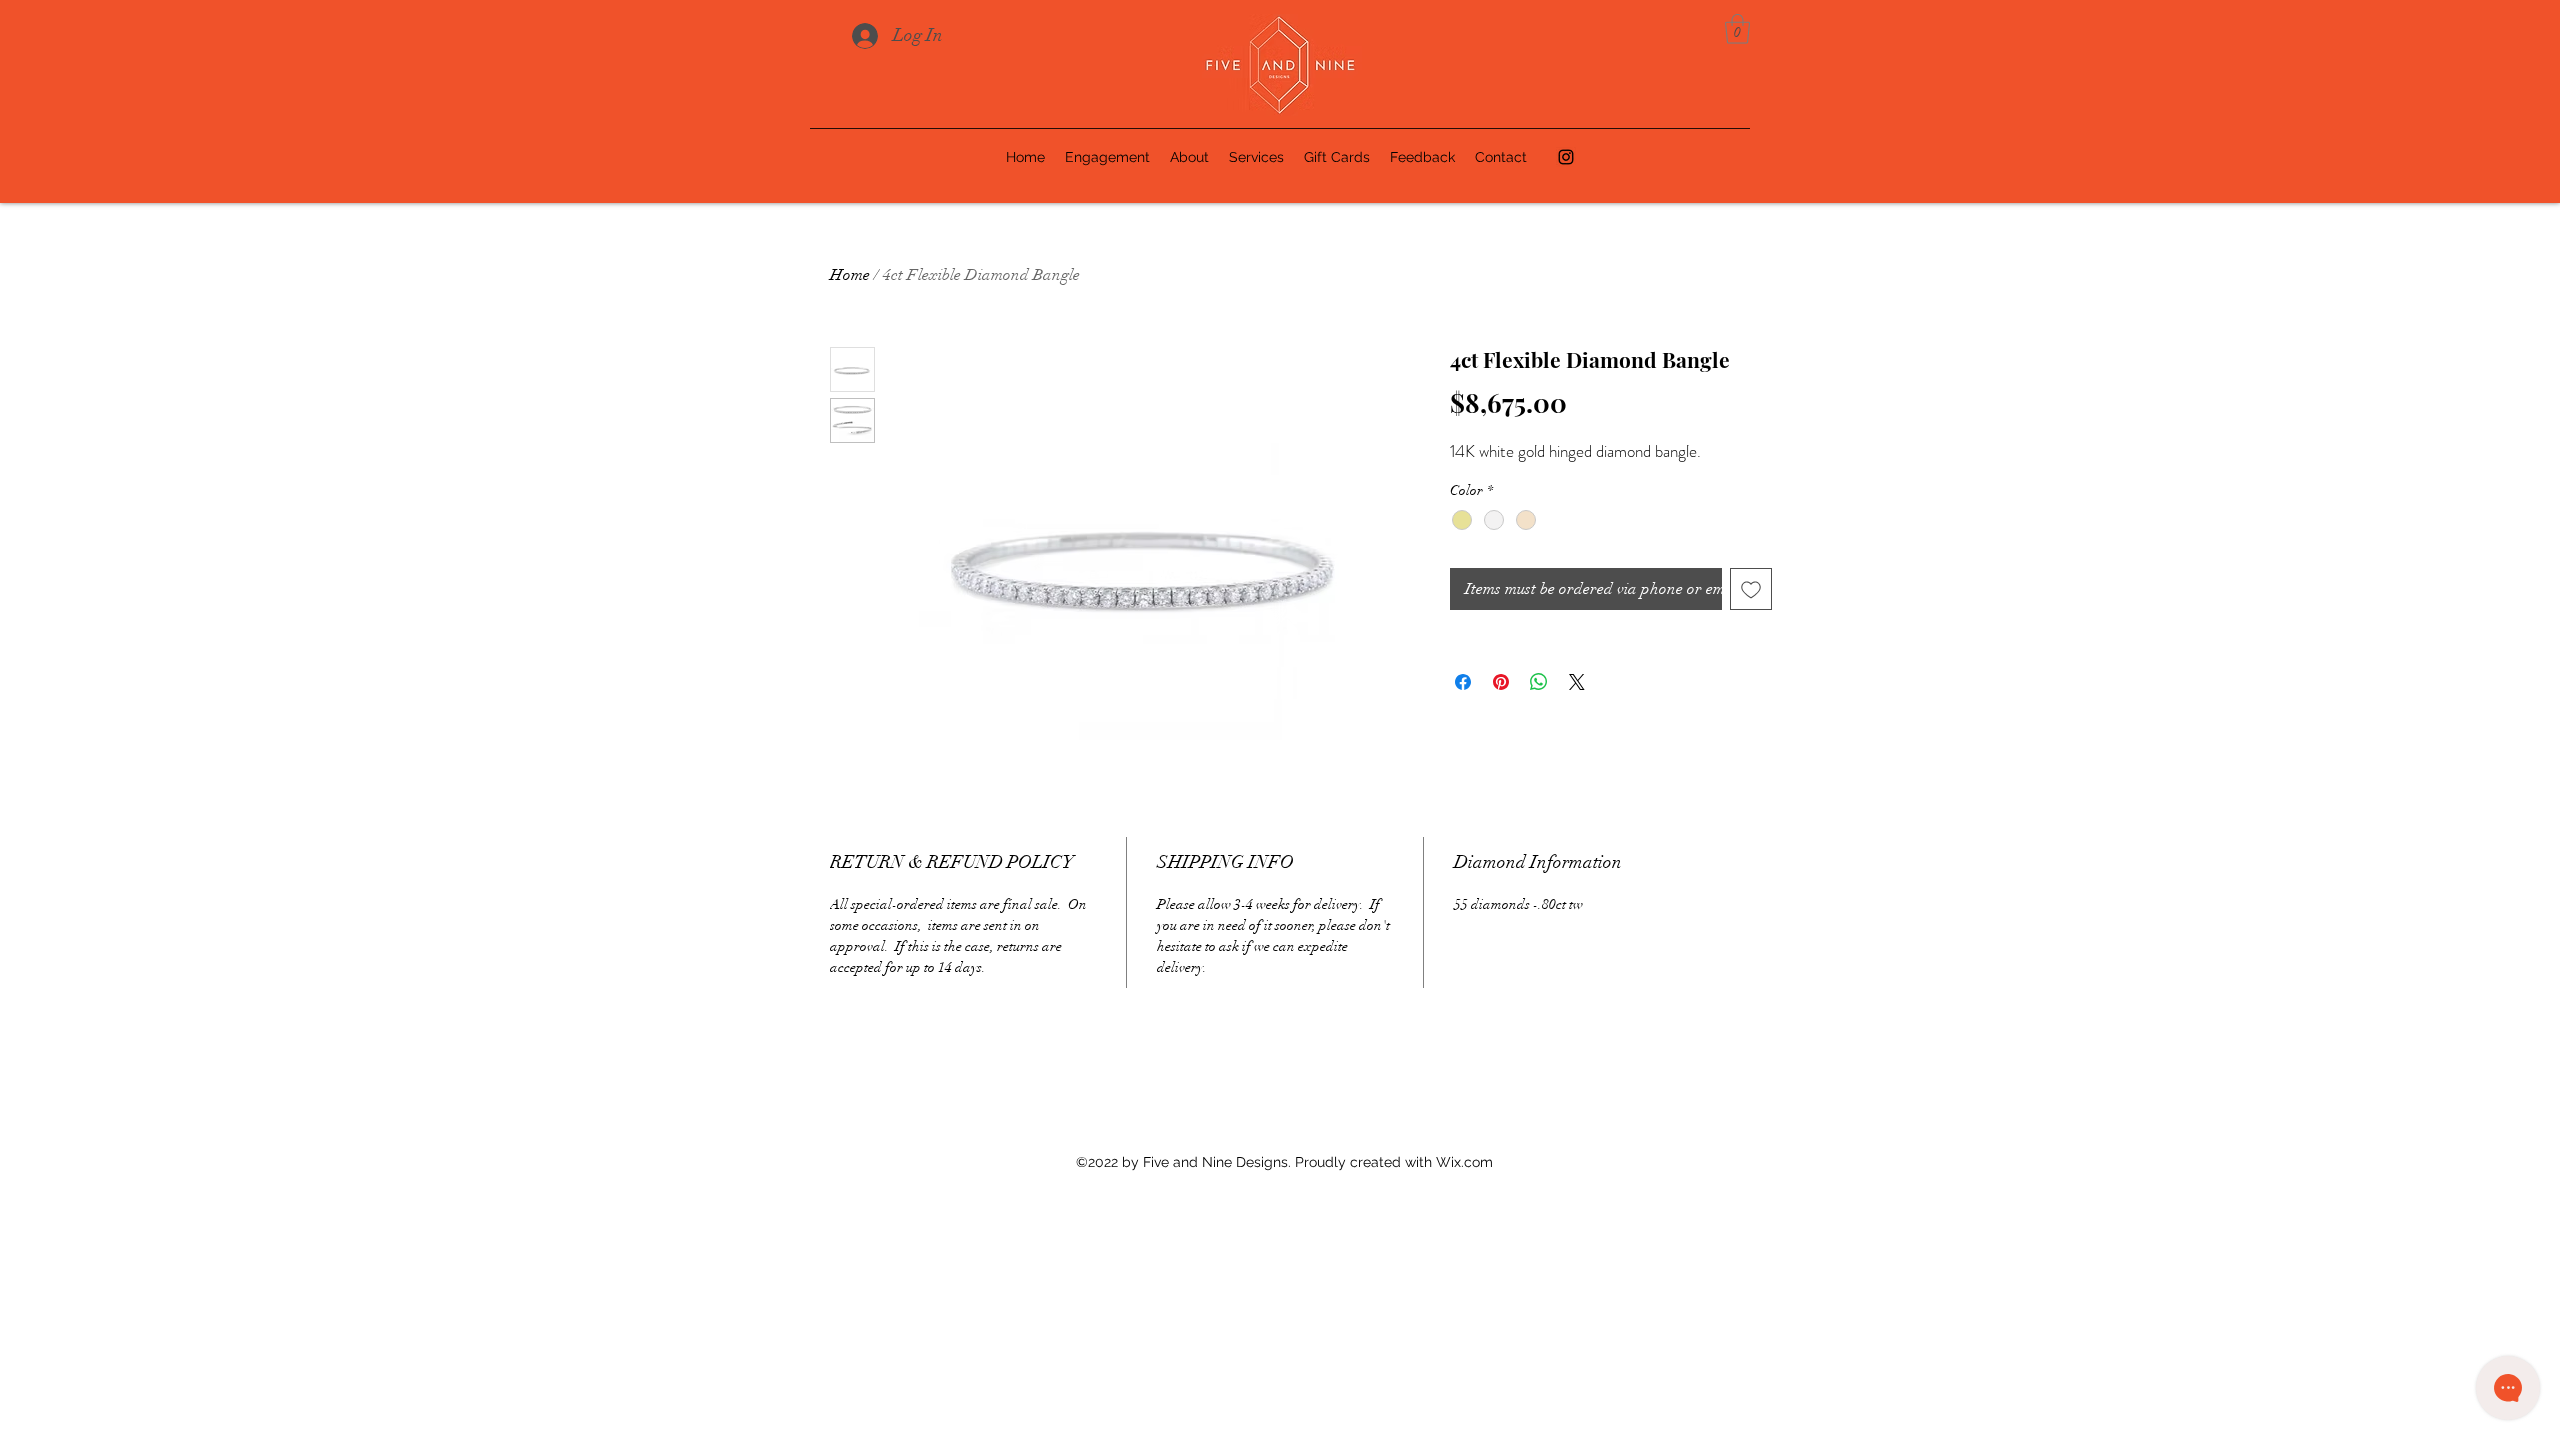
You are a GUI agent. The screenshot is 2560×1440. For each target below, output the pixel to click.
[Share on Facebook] (1463, 682)
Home (850, 275)
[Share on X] (1577, 682)
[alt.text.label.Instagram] (1566, 157)
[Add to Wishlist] (1751, 589)
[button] (1737, 29)
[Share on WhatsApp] (1539, 682)
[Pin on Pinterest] (1501, 682)
